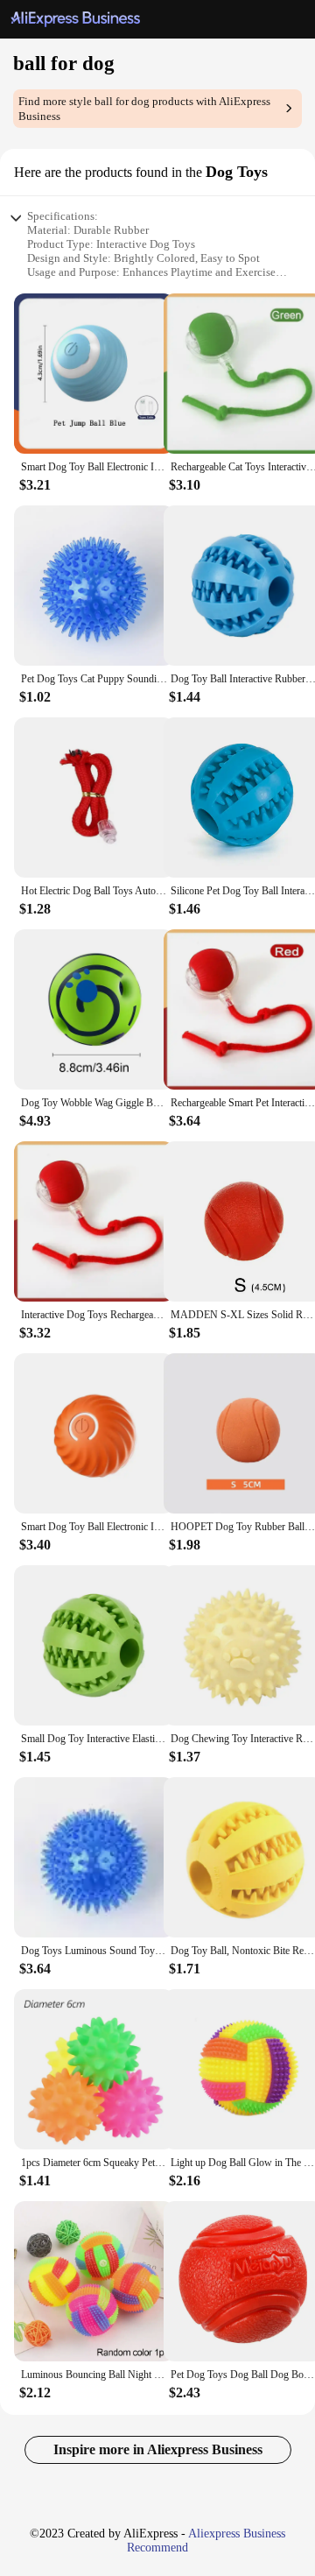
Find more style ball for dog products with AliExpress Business (144, 109)
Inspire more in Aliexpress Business (158, 2449)
